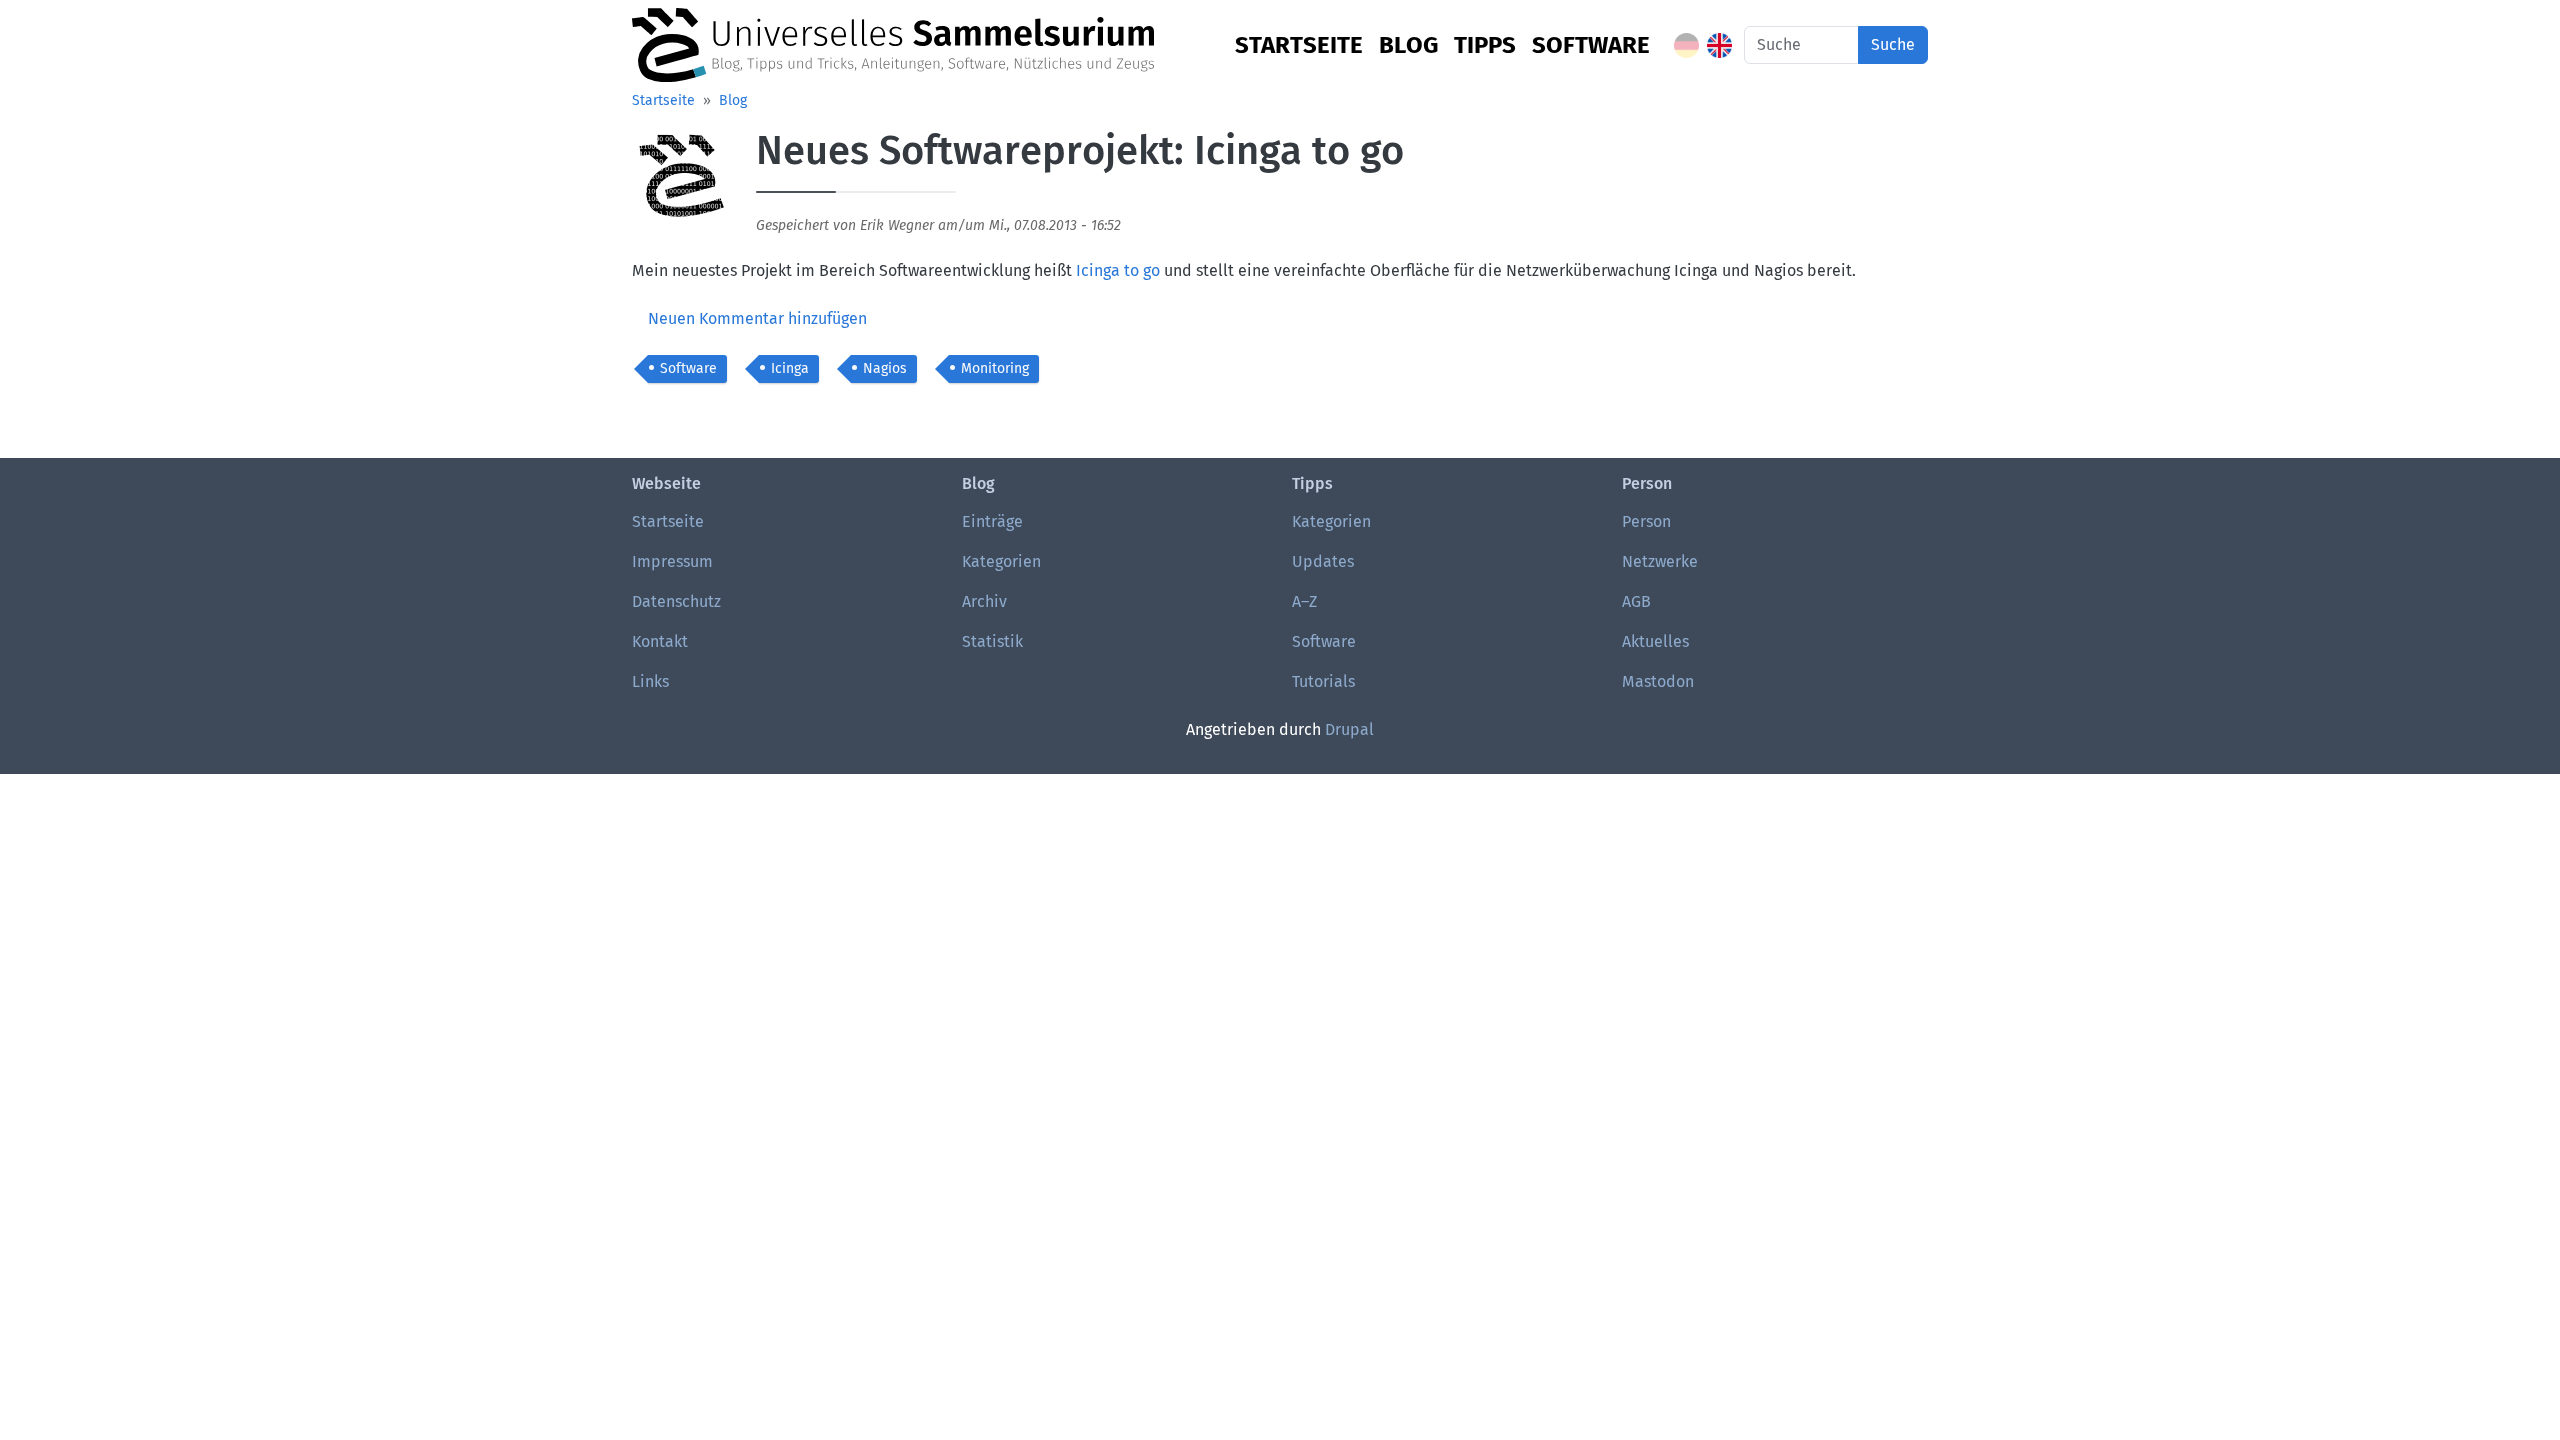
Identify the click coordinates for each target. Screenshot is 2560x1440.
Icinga (790, 368)
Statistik (992, 641)
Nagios (885, 368)
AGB (1636, 601)
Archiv (984, 601)
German (1686, 45)
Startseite (1299, 45)
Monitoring (995, 368)
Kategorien (1001, 561)
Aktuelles (1655, 641)
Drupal (1349, 729)
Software (1591, 45)
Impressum (672, 561)
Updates (1323, 561)
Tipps (1485, 45)
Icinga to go (1118, 270)
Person (1646, 521)
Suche (1893, 44)
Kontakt (660, 641)
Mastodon (1658, 681)
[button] (682, 184)
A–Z (1304, 601)
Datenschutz (676, 601)
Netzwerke (1660, 561)
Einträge (992, 521)
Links (650, 681)
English (1719, 45)
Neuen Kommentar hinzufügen (757, 318)
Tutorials (1323, 681)
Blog (1408, 45)
